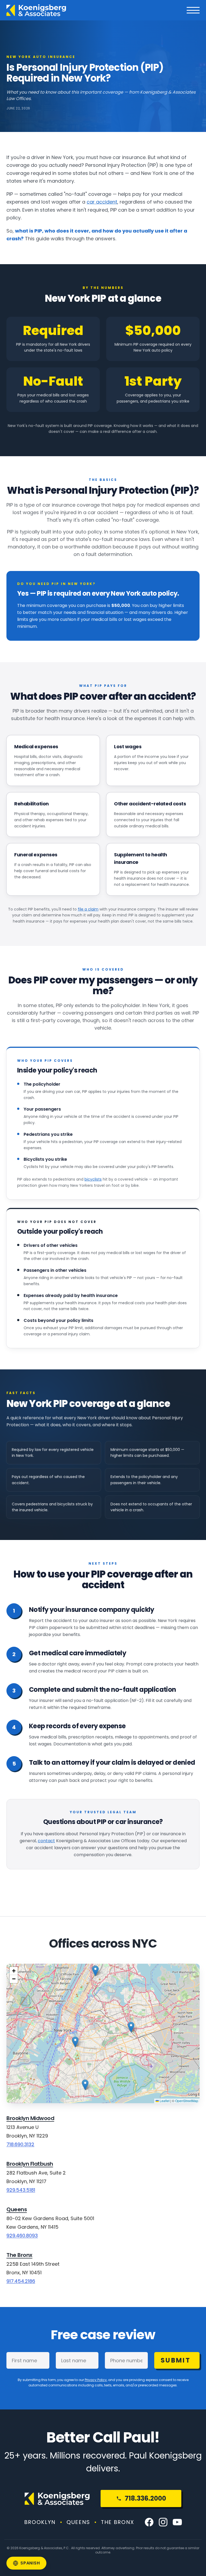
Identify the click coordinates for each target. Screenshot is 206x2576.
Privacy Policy (96, 2380)
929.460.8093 (22, 2236)
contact (46, 1841)
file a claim (88, 909)
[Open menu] (193, 10)
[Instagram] (163, 2522)
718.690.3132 (20, 2144)
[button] (85, 2085)
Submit (176, 2360)
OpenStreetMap (187, 2101)
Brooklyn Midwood (30, 2118)
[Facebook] (149, 2522)
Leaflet (164, 2101)
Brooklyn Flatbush (30, 2164)
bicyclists (93, 1179)
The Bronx (19, 2255)
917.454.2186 (21, 2281)
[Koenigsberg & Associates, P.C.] (36, 10)
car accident (102, 202)
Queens (17, 2209)
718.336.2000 (145, 2498)
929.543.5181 (21, 2190)
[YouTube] (177, 2522)
